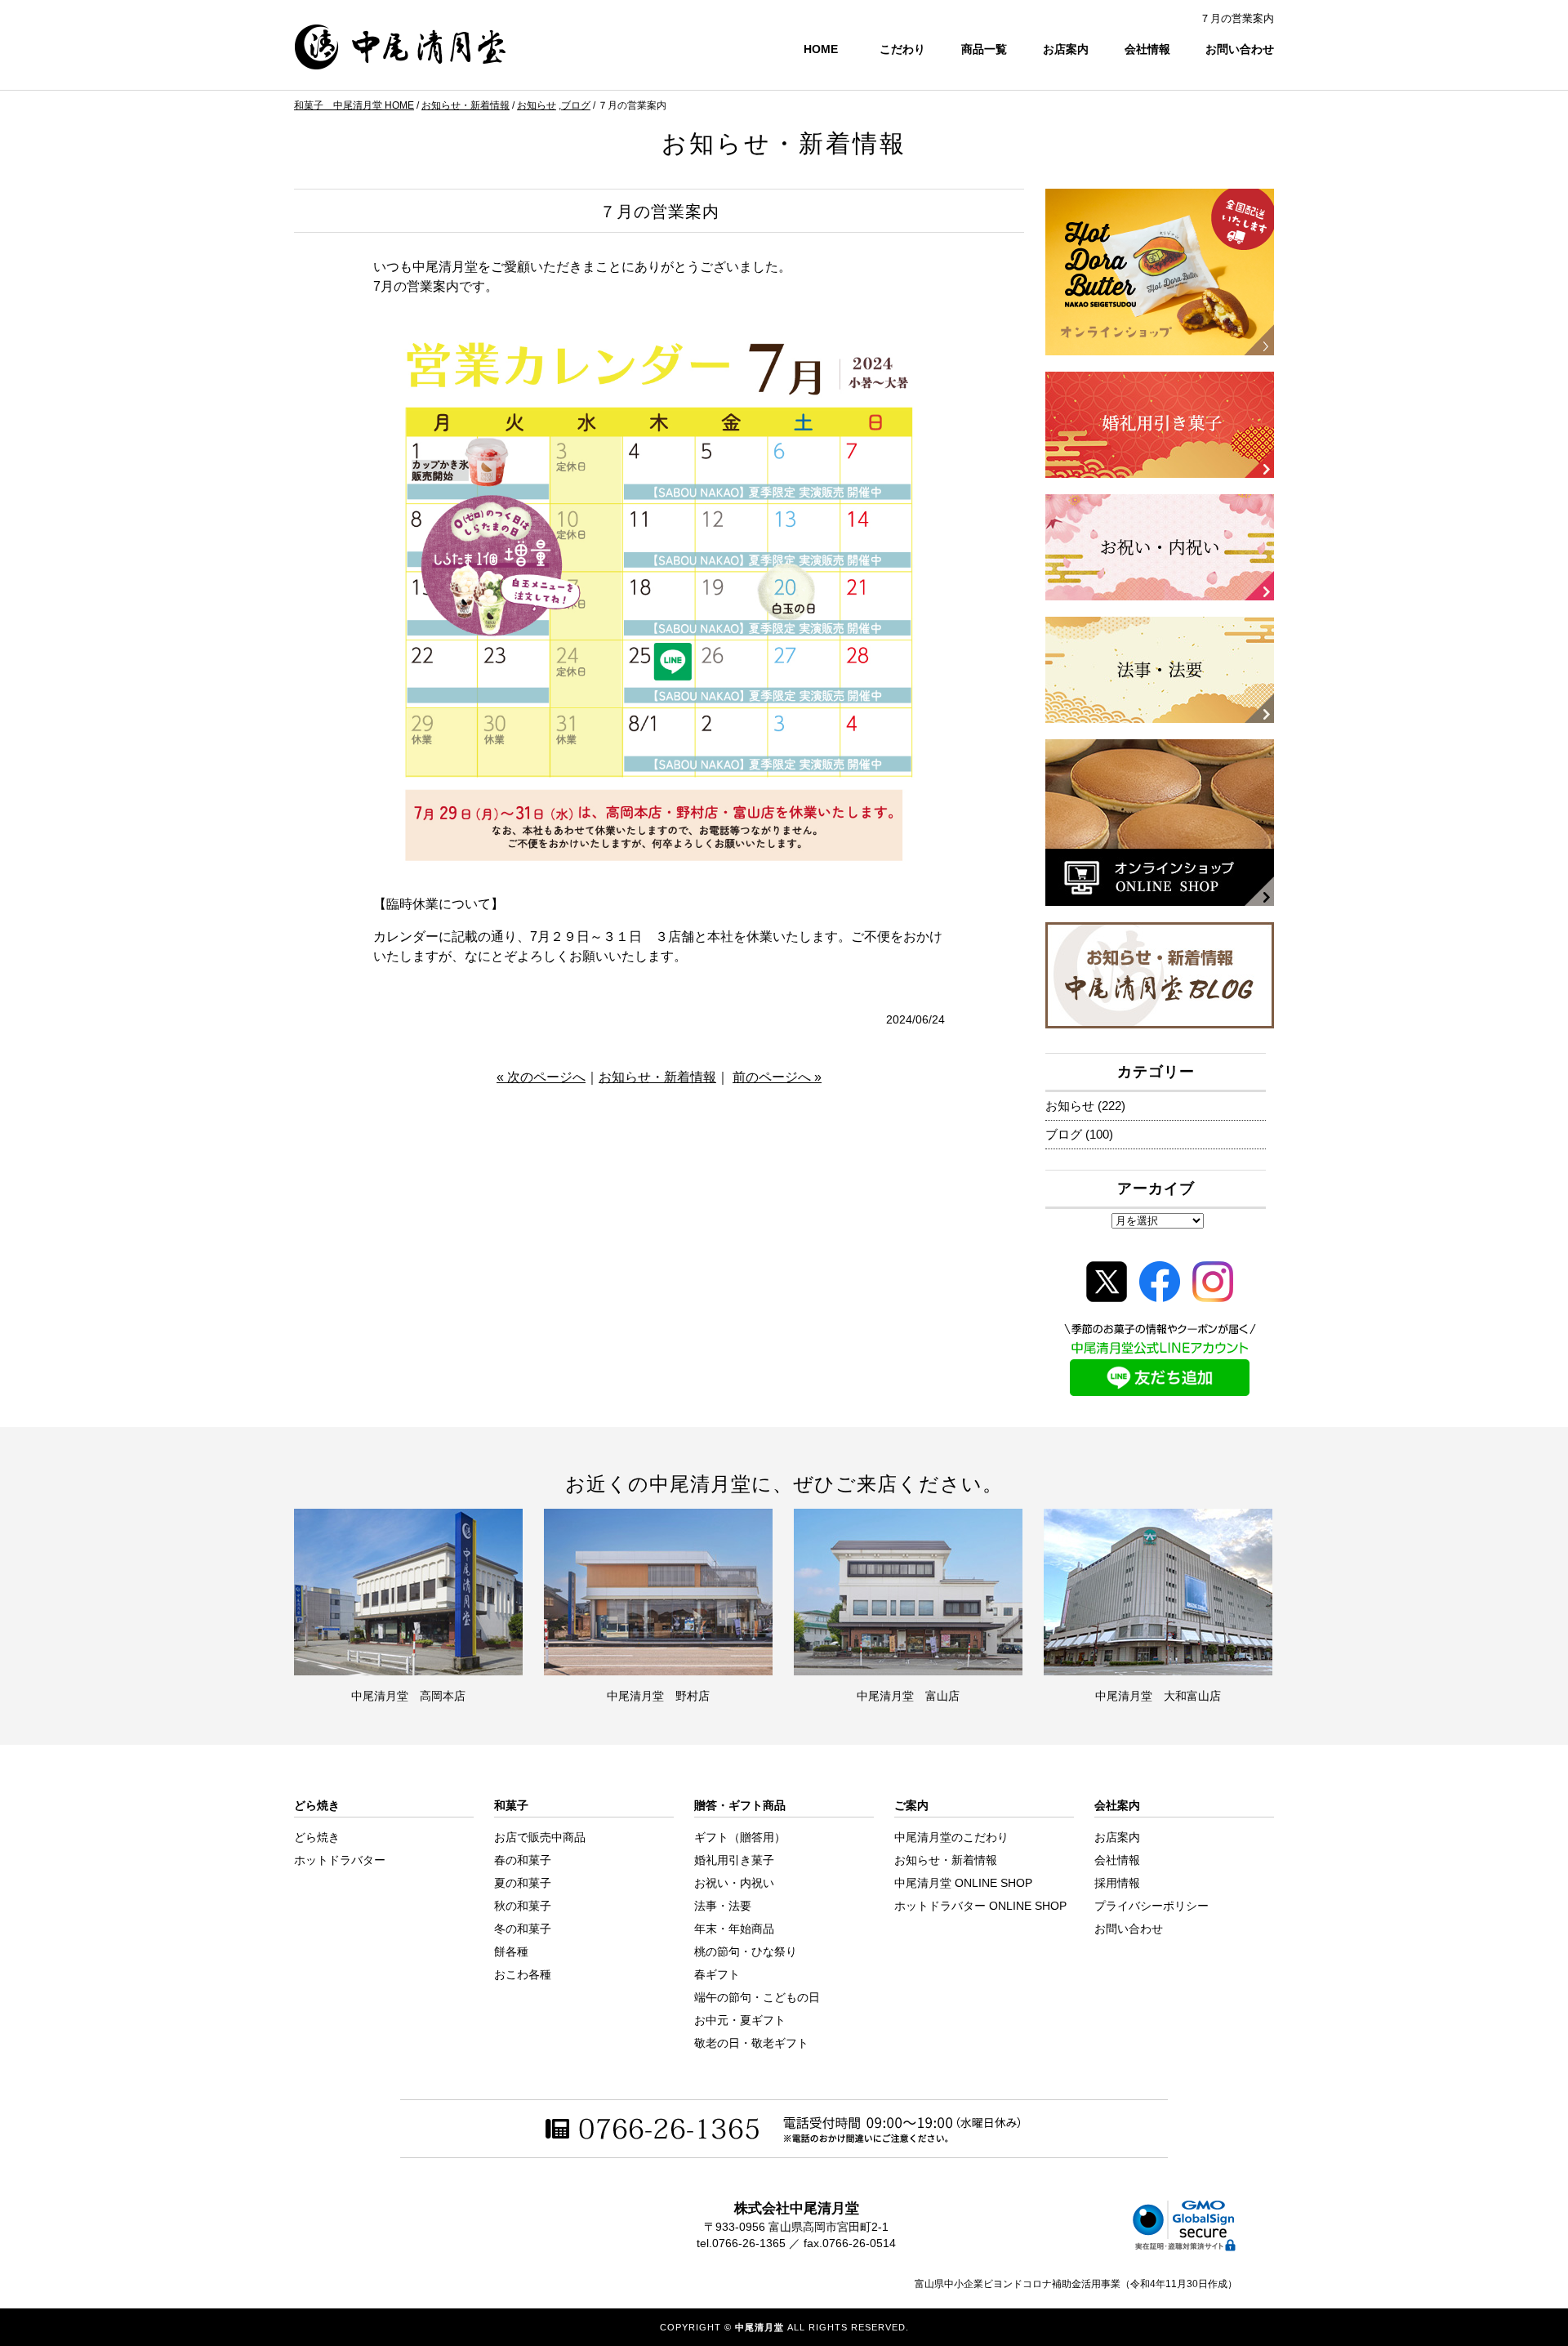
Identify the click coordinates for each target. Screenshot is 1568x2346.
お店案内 (1066, 49)
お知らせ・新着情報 (465, 105)
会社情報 (1147, 49)
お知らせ (537, 105)
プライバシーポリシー (1151, 1906)
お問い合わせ (1240, 49)
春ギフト (717, 1974)
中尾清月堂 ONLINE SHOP (963, 1883)
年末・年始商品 (734, 1929)
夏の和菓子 (523, 1883)
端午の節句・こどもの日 (757, 1997)
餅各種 (511, 1951)
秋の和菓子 (523, 1906)
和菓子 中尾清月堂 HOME (354, 105)
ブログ (576, 105)
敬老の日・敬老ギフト (751, 2043)
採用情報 (1117, 1883)
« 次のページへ (541, 1077)
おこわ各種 (523, 1974)
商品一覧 (984, 49)
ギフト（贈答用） (740, 1837)
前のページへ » (777, 1077)
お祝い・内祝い (734, 1883)
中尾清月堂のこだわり (951, 1837)
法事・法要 (723, 1906)
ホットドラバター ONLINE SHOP (980, 1906)
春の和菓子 (523, 1860)
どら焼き (317, 1837)
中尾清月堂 (759, 2327)
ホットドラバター (340, 1860)
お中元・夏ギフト (740, 2020)
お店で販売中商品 (540, 1837)
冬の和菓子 (523, 1929)
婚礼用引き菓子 (734, 1860)
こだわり (902, 49)
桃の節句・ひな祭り (746, 1951)
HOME (821, 49)
